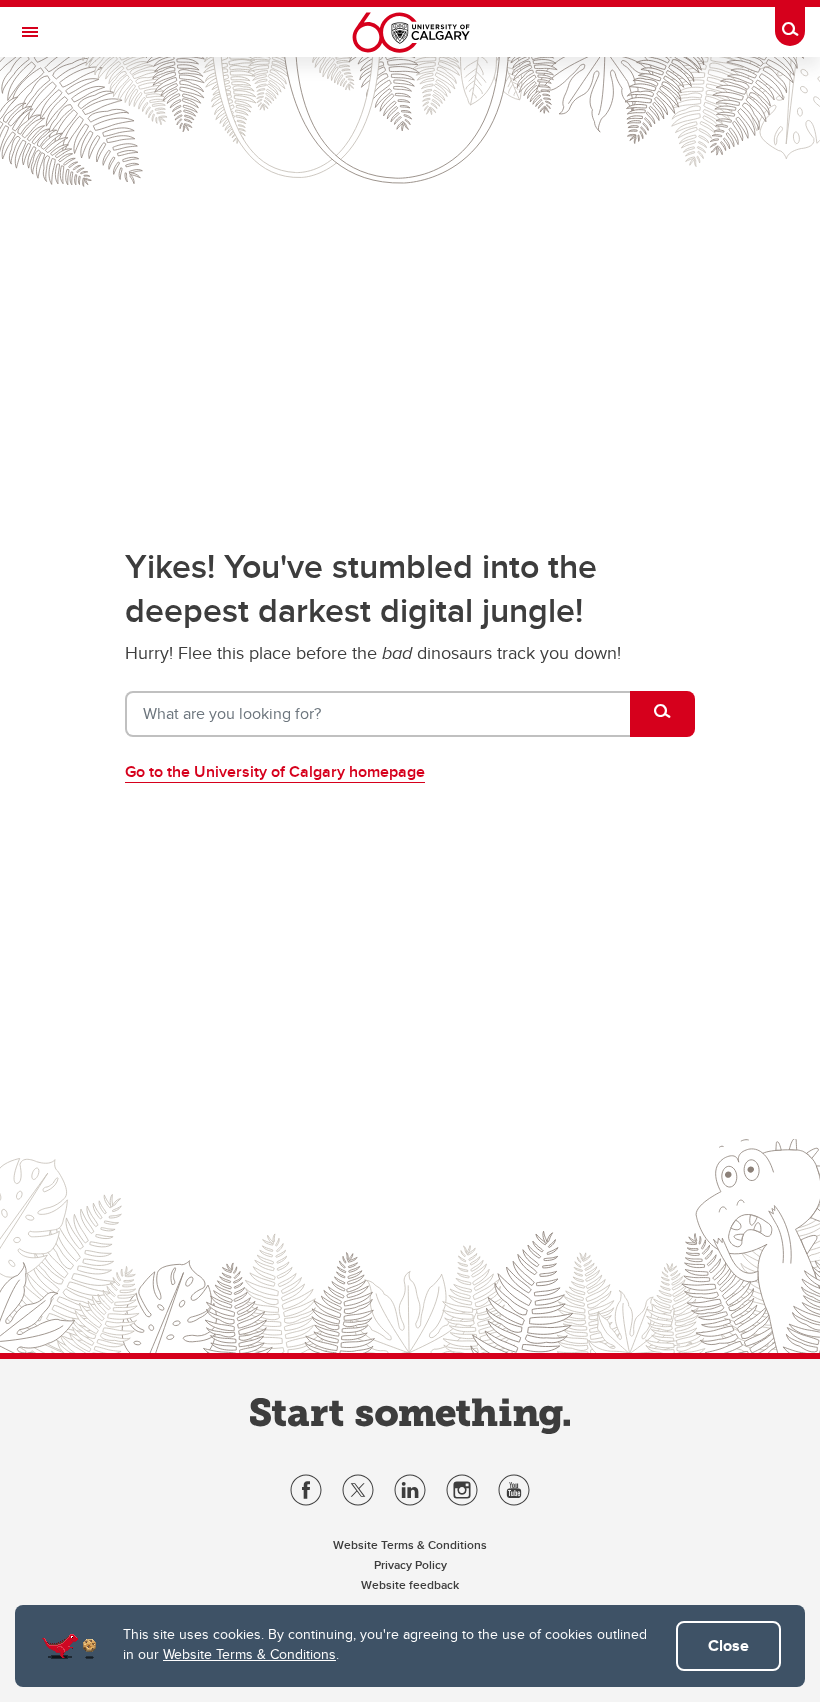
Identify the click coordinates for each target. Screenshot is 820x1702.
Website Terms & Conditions (249, 1654)
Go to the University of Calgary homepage (275, 771)
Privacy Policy (410, 1564)
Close (728, 1645)
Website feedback (410, 1584)
